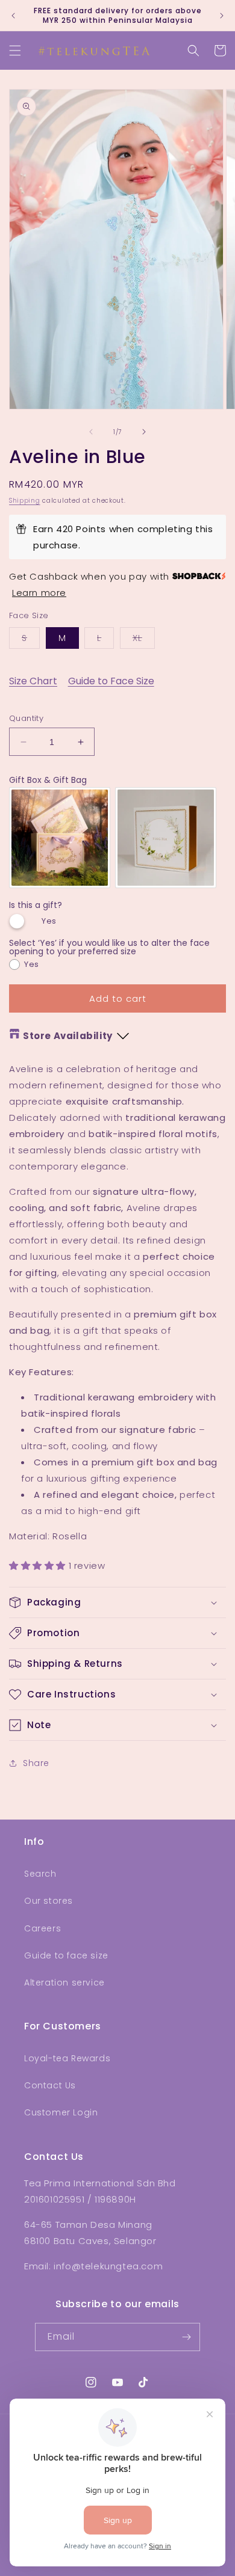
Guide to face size (66, 1955)
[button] (15, 51)
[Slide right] (144, 432)
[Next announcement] (222, 16)
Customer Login (61, 2112)
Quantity (26, 718)
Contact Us (50, 2085)
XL (144, 640)
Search (40, 1874)
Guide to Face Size (111, 681)
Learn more (39, 593)
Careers (42, 1928)
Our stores (49, 1901)
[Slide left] (91, 432)
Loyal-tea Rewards (67, 2058)
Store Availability (68, 1036)
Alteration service (64, 1983)
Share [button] (36, 1763)
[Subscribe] (186, 2337)
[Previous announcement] (13, 16)
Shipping (25, 501)
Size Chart (33, 681)
